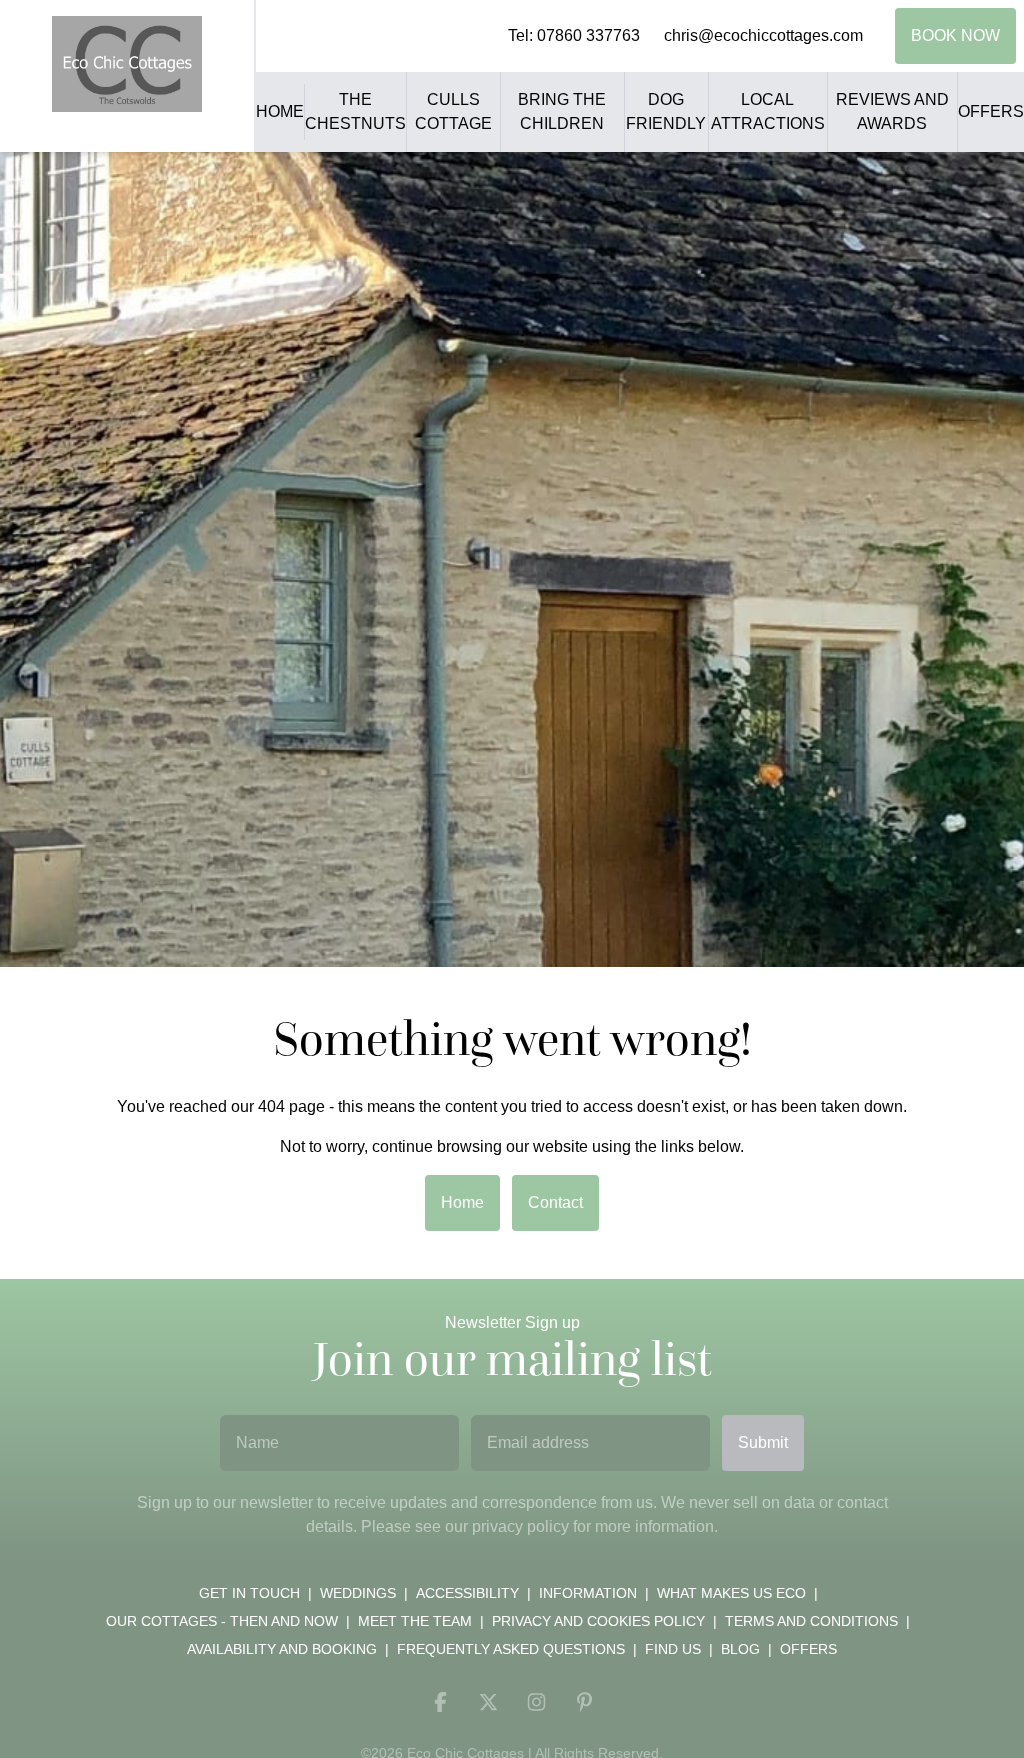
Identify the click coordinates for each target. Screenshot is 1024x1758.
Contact (555, 1202)
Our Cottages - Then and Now (222, 1621)
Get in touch (249, 1593)
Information (588, 1593)
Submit (763, 1442)
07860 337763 (588, 35)
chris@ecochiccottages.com (763, 35)
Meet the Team (415, 1621)
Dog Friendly (666, 111)
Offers (991, 111)
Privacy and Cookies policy (598, 1621)
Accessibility (467, 1593)
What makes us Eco (731, 1593)
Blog (740, 1649)
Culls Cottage (453, 111)
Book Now (955, 35)
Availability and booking (282, 1649)
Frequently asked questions (511, 1649)
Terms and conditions (811, 1621)
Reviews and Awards (892, 111)
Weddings (358, 1593)
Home (280, 111)
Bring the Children (562, 111)
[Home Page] (127, 64)
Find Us (673, 1649)
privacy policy (520, 1526)
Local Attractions (768, 111)
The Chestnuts (355, 111)
